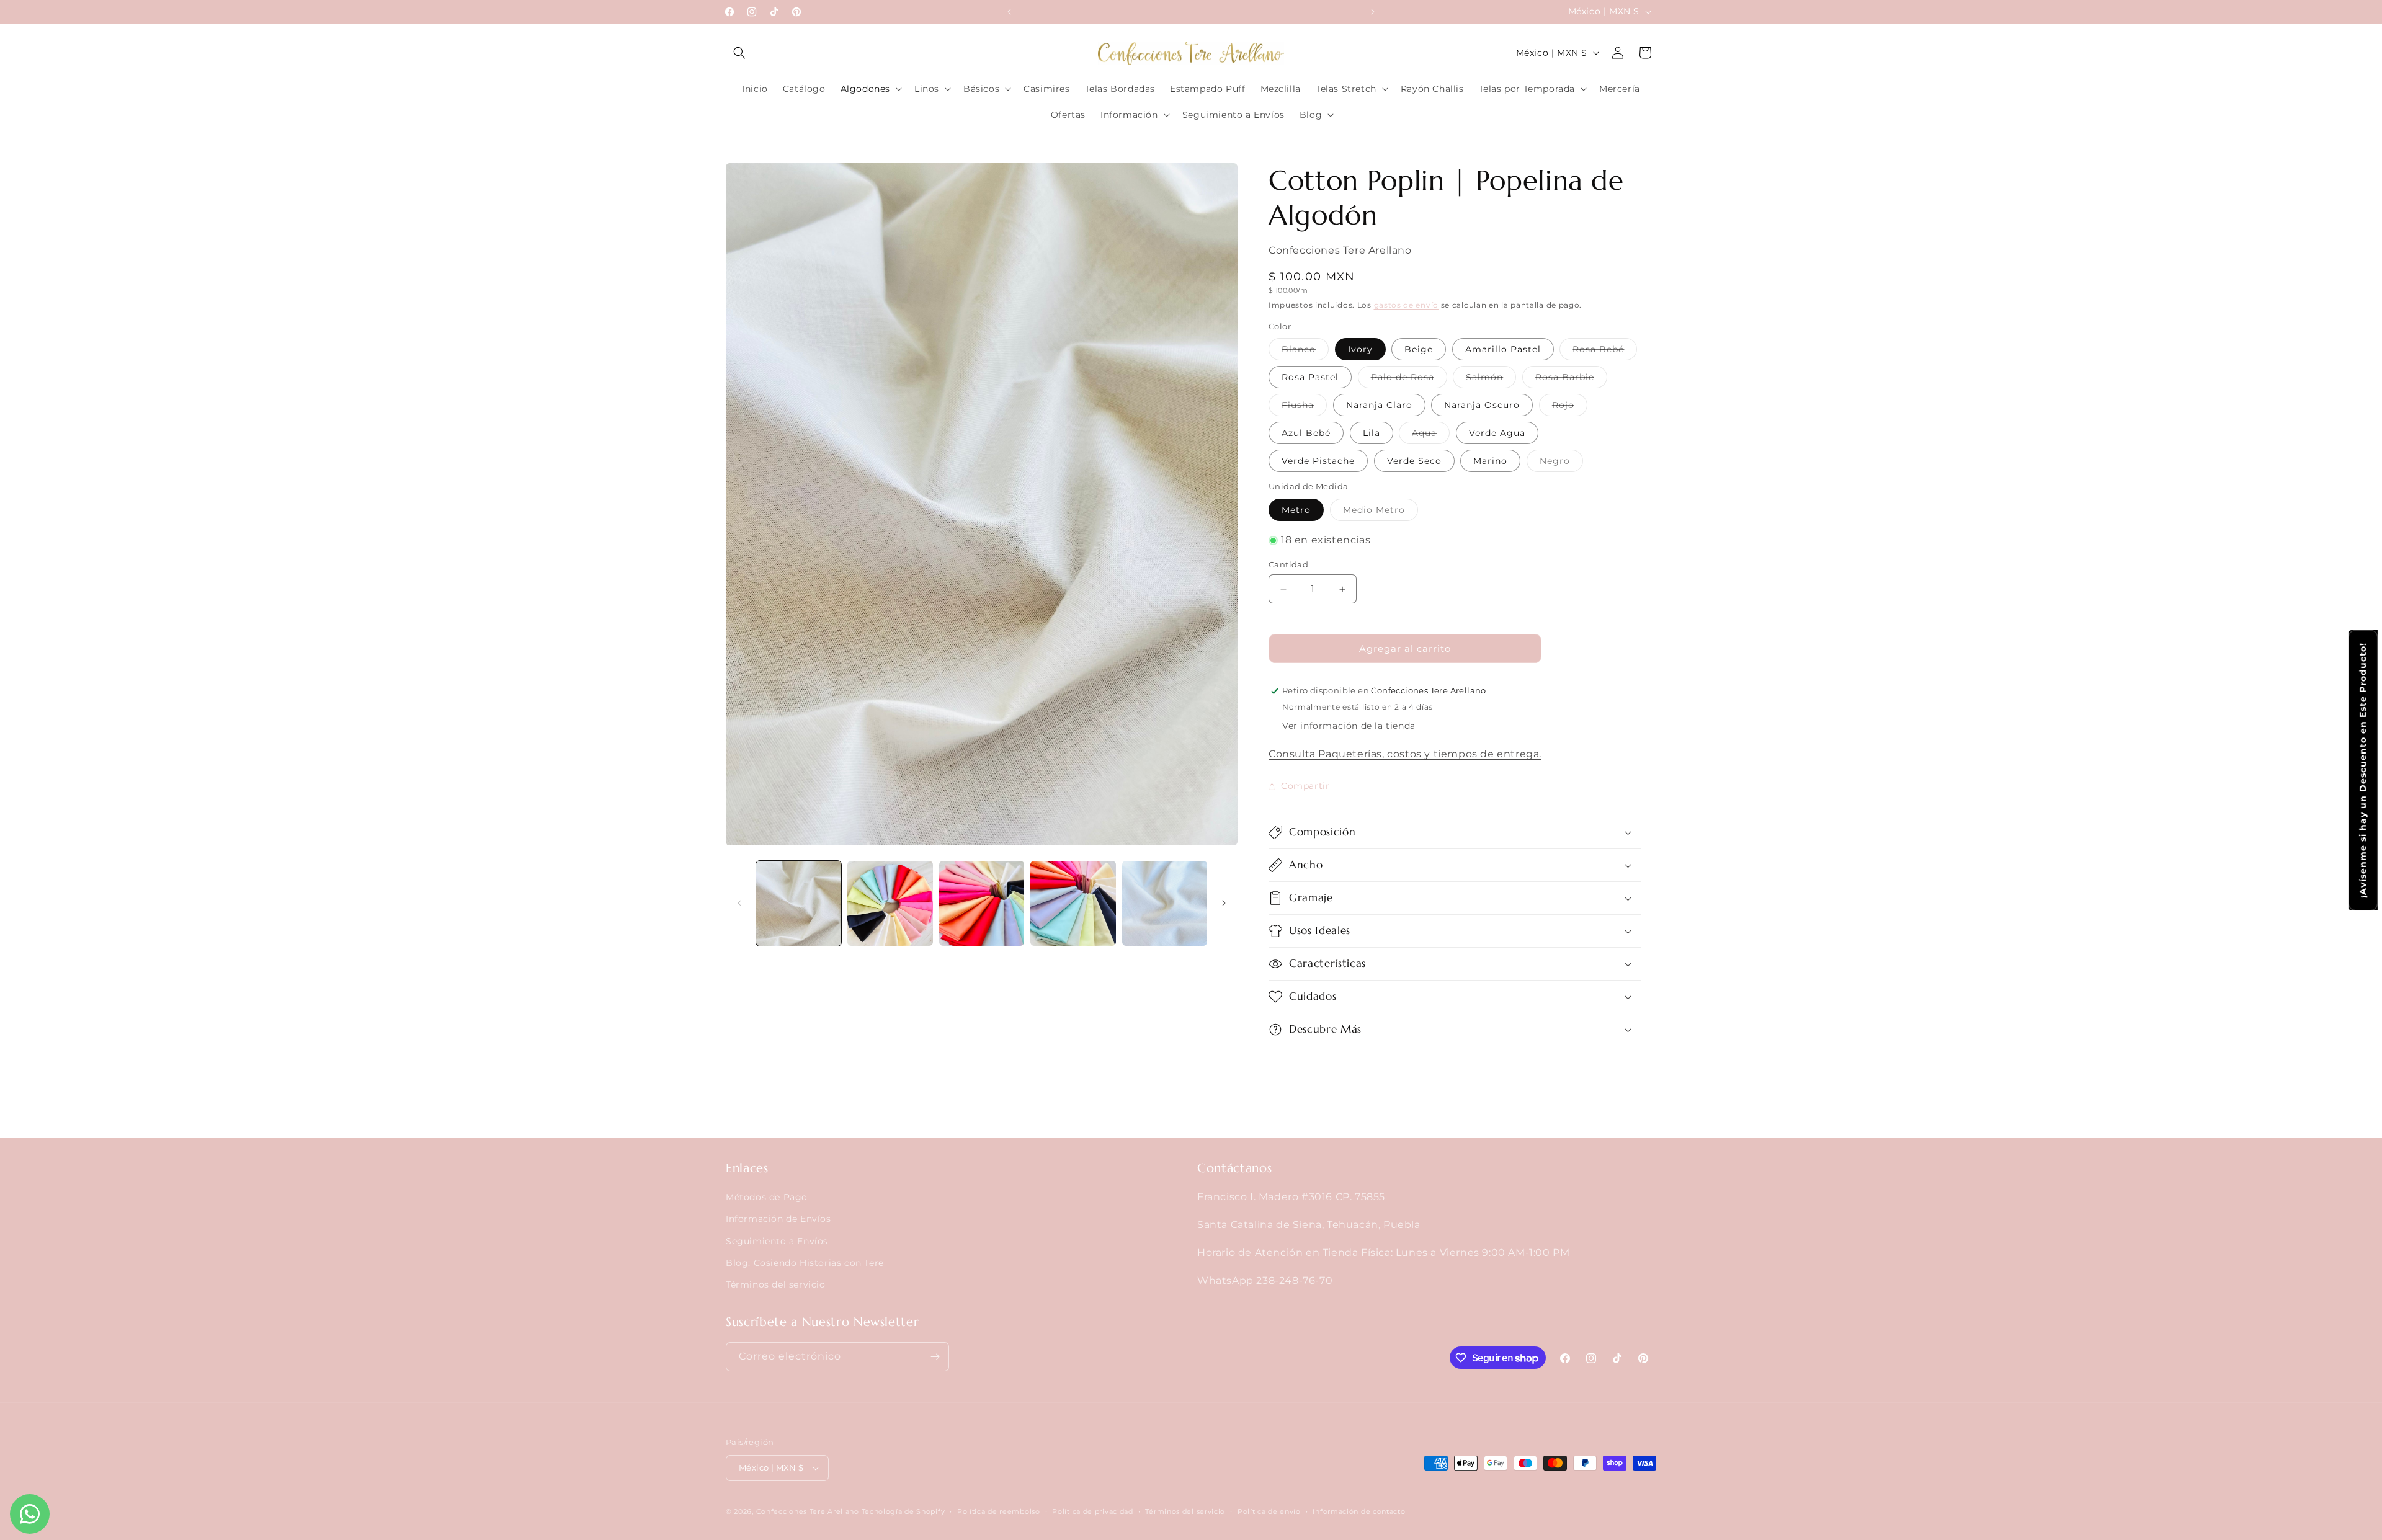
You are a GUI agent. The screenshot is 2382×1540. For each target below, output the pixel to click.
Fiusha (1304, 407)
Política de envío (1269, 1511)
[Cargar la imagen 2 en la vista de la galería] (890, 903)
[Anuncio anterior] (1009, 12)
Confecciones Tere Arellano (808, 1511)
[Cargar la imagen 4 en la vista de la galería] (1073, 903)
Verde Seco (1414, 461)
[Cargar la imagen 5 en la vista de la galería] (1165, 903)
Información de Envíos (778, 1219)
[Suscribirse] (935, 1357)
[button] (739, 53)
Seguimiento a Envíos (777, 1240)
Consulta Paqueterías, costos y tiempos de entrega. (1405, 754)
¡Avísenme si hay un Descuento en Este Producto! (2363, 770)
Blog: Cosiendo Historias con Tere (805, 1263)
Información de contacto (1359, 1511)
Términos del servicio (776, 1284)
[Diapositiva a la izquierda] (739, 903)
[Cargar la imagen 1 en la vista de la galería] (799, 903)
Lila (1372, 433)
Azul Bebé (1306, 433)
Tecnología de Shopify (903, 1511)
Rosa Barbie (1571, 380)
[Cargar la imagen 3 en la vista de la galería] (982, 903)
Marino (1490, 461)
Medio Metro (1381, 512)
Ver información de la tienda (1349, 726)
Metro (1296, 510)
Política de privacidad (1092, 1511)
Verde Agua (1497, 433)
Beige (1419, 349)
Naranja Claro (1379, 405)
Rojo (1570, 407)
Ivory (1360, 349)
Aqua (1431, 435)
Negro (1561, 463)
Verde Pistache (1318, 461)
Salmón (1491, 380)
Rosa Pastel (1310, 377)
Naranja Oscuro (1482, 405)
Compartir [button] (1305, 786)
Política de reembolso (999, 1511)
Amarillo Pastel (1503, 349)
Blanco (1305, 352)
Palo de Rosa (1409, 380)
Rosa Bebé (1605, 352)
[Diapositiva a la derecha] (1224, 903)
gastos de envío (1407, 305)
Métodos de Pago (767, 1197)
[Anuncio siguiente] (1373, 12)
